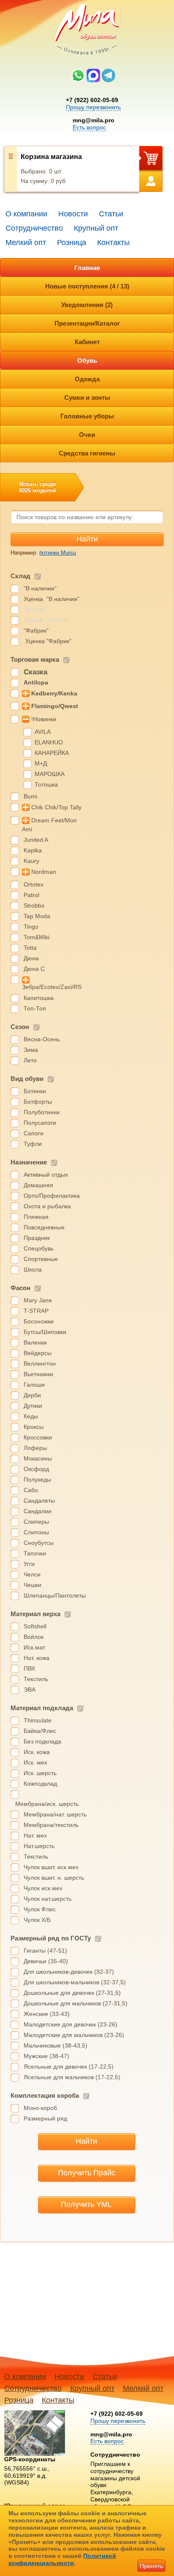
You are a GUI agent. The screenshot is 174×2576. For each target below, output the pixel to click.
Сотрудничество (34, 228)
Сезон (20, 1027)
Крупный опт (96, 228)
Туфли (33, 1144)
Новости (73, 214)
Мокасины (38, 1458)
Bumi (30, 796)
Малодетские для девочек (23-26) (71, 2024)
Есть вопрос (89, 127)
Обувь (87, 360)
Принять (151, 2566)
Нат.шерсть (39, 1846)
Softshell (35, 1626)
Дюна (31, 958)
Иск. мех (35, 1762)
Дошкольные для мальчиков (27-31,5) (76, 2003)
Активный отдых (46, 1175)
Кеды (31, 1416)
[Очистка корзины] (11, 169)
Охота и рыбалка (47, 1206)
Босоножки (39, 1321)
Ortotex (34, 884)
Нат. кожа (37, 1658)
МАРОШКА (50, 774)
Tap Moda (37, 916)
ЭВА (30, 1689)
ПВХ (29, 1668)
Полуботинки (42, 1112)
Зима (31, 1050)
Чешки (33, 1585)
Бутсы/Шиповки (45, 1332)
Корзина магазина (51, 157)
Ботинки (35, 1091)
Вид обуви (27, 1079)
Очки (87, 435)
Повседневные (44, 1227)
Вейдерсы (38, 1353)
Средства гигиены (87, 453)
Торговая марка (35, 659)
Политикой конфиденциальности (62, 2559)
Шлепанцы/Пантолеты (55, 1595)
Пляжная (36, 1217)
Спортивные (41, 1259)
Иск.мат (34, 1647)
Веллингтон (40, 1363)
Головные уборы (87, 416)
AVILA (43, 732)
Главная (87, 268)
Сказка (35, 672)
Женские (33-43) (47, 2014)
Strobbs (34, 905)
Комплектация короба (45, 2095)
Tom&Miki (37, 937)
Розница (72, 243)
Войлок (34, 1637)
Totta (30, 948)
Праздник (37, 1238)
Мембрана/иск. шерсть (47, 1804)
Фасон (20, 1288)
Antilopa (36, 682)
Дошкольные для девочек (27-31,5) (72, 1993)
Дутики (33, 1406)
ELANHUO (49, 742)
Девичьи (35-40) (46, 1961)
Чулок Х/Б (37, 1920)
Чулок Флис (40, 1909)
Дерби (32, 1395)
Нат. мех (35, 1835)
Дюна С (34, 969)
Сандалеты (39, 1501)
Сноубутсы (39, 1543)
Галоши (34, 1385)
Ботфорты (38, 1102)
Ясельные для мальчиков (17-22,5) (72, 2077)
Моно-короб (40, 2108)
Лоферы (35, 1448)
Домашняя (38, 1185)
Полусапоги (40, 1123)
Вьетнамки (38, 1374)
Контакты (113, 243)
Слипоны (36, 1532)
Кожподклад (40, 1784)
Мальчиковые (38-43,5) (56, 2045)
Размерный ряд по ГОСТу (51, 1938)
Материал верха (35, 1614)
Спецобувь (39, 1248)
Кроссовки (38, 1437)
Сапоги (34, 1133)
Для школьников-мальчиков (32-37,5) (75, 1982)
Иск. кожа (37, 1752)
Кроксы (34, 1427)
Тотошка (46, 784)
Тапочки (35, 1553)
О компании (26, 214)
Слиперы (36, 1522)
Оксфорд (36, 1469)
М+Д (41, 763)
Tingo (31, 927)
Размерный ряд (45, 2118)
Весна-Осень (42, 1039)
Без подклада (42, 1741)
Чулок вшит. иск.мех (51, 1867)
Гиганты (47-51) (45, 1951)
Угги (29, 1564)
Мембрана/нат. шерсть (55, 1814)
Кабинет (87, 342)
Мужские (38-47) (46, 2056)
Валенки (35, 1342)
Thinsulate (38, 1720)
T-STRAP (36, 1311)
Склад (20, 576)
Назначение (29, 1162)
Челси (32, 1574)
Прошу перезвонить (93, 107)
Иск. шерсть (40, 1773)
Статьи (111, 214)
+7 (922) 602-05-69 (92, 100)
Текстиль (36, 1679)
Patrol (31, 895)
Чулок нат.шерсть (48, 1899)
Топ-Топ (35, 1008)
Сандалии (38, 1511)
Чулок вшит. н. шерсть (54, 1878)
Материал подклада (42, 1708)
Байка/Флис (40, 1731)
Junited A (36, 840)
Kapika (33, 850)
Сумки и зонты (87, 397)
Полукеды (37, 1479)
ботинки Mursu (58, 553)
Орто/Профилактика (52, 1196)
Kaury (31, 861)
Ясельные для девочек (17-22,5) (69, 2067)
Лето (30, 1060)
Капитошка (39, 998)
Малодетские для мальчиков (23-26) (74, 2035)
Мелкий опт (26, 243)
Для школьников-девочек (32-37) (69, 1972)
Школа (33, 1269)
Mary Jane (38, 1300)
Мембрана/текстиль (51, 1825)
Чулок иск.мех (43, 1888)
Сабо (31, 1490)
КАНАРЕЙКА (52, 753)
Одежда (87, 379)
